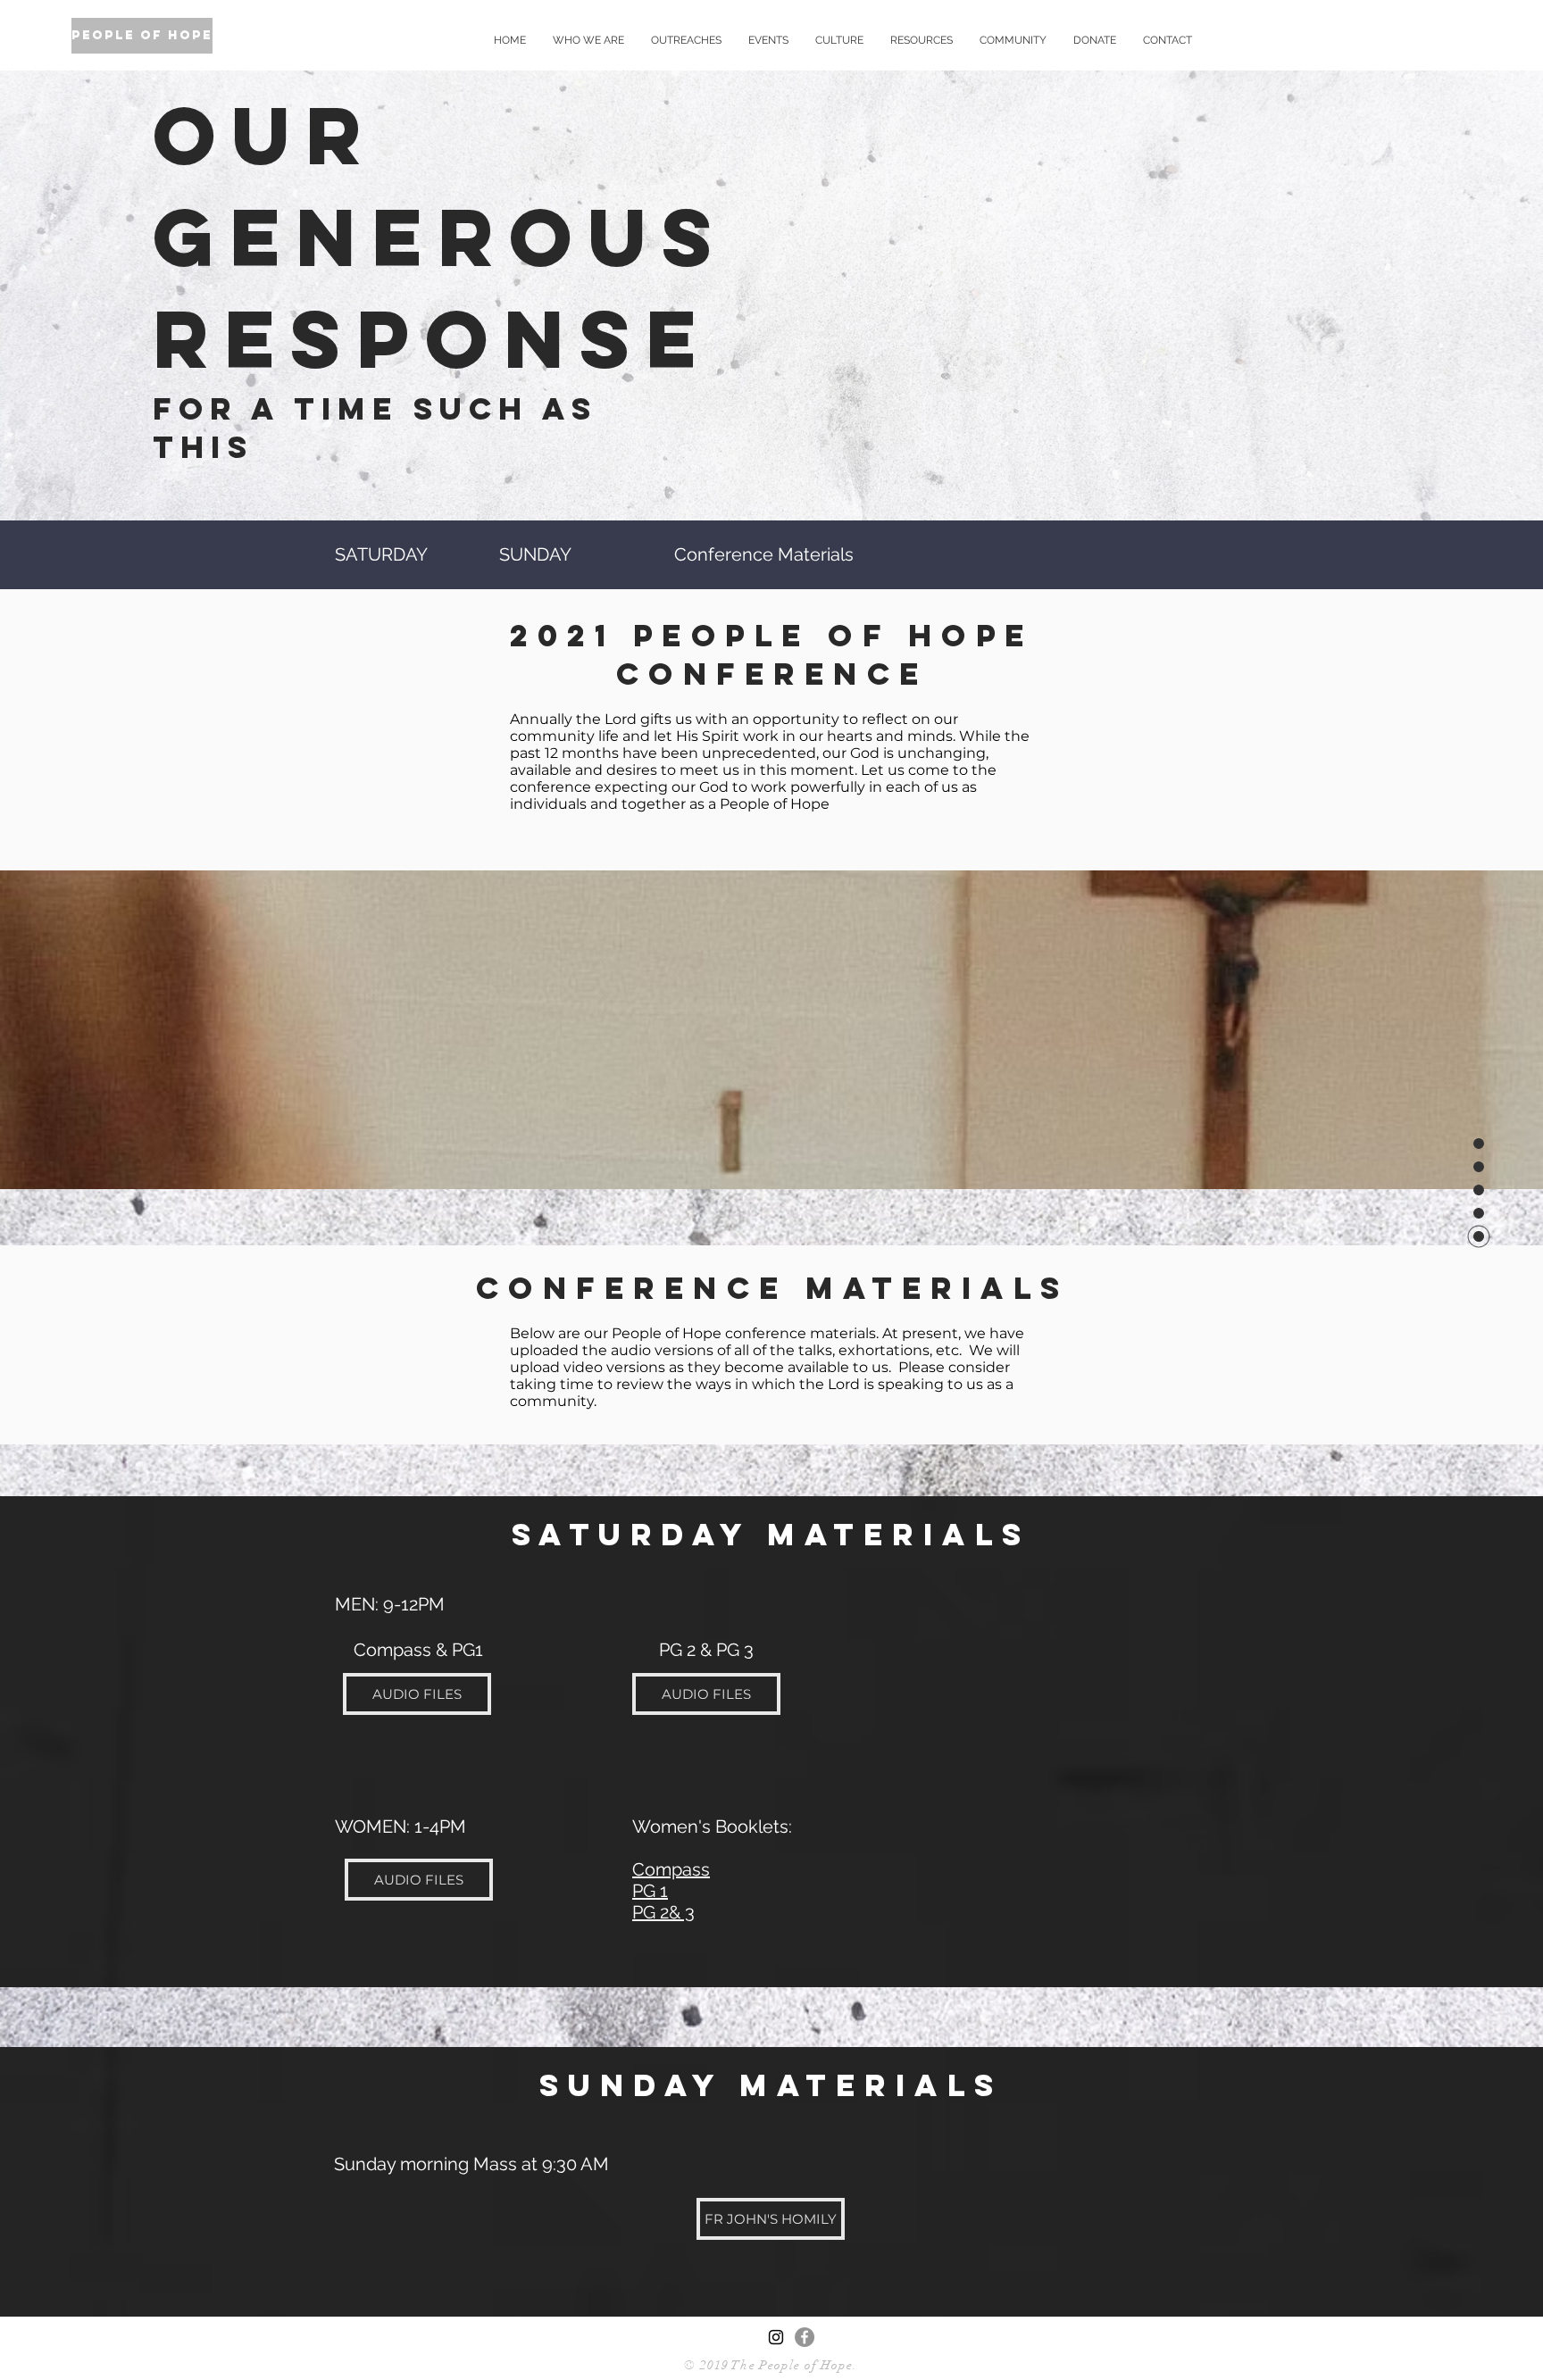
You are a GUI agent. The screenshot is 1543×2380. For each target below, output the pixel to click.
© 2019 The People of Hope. (771, 2365)
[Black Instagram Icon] (776, 2337)
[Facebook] (805, 2337)
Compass (671, 1869)
